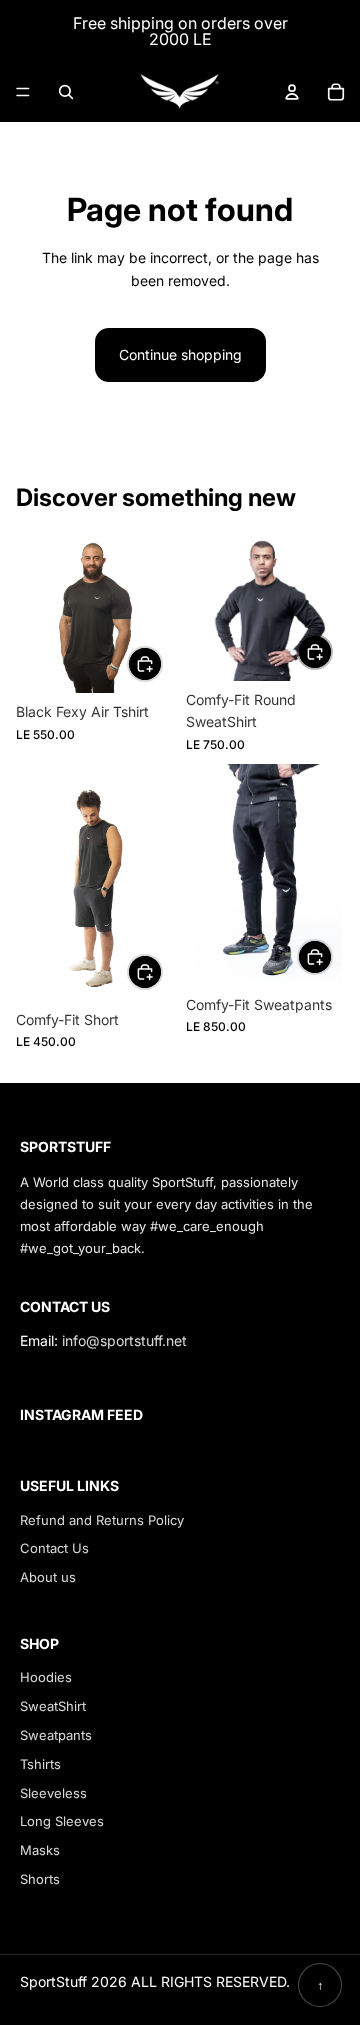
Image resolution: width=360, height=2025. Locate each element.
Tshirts (40, 1764)
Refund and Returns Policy (102, 1520)
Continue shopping (180, 354)
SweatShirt (53, 1706)
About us (48, 1577)
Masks (40, 1850)
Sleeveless (53, 1793)
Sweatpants (56, 1735)
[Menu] (23, 92)
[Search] (66, 92)
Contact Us (54, 1548)
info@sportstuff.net (124, 1340)
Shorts (40, 1879)
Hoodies (46, 1677)
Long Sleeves (62, 1821)
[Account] (292, 92)
